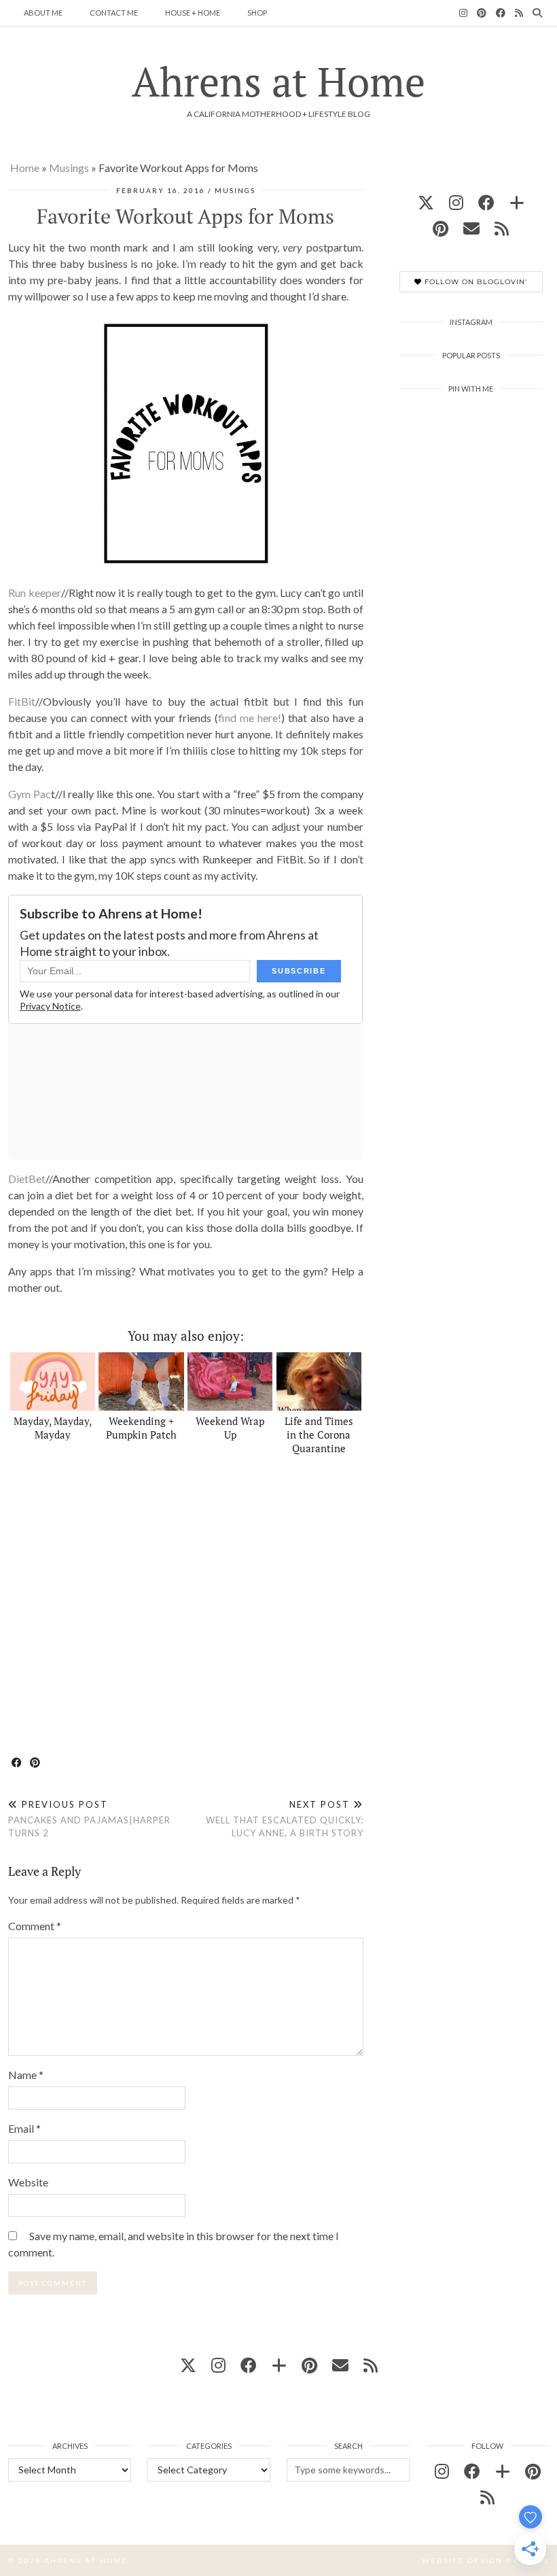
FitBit (22, 701)
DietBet (27, 1179)
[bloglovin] (517, 202)
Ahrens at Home (278, 81)
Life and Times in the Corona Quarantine (319, 1435)
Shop (257, 13)
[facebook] (486, 202)
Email (24, 2128)
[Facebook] (501, 13)
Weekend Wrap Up (230, 1428)
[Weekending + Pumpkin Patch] (141, 1381)
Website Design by (485, 2561)
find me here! (250, 718)
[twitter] (426, 202)
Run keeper (35, 593)
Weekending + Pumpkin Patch (141, 1428)
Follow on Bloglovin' (474, 282)
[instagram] (456, 202)
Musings (69, 168)
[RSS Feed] (519, 13)
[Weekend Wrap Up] (230, 1381)
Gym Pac (30, 794)
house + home (193, 13)
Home (25, 168)
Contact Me (114, 13)
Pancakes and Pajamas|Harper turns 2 (89, 1819)
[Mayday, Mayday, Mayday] (53, 1381)
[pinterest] (441, 228)
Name (26, 2075)
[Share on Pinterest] (36, 1763)
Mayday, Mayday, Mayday (53, 1428)
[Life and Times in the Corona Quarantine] (319, 1381)
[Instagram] (463, 13)
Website (28, 2182)
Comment (35, 1926)
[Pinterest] (482, 13)
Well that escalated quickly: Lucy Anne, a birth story (284, 1819)
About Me (43, 13)
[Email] (471, 228)
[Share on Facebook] (17, 1763)
